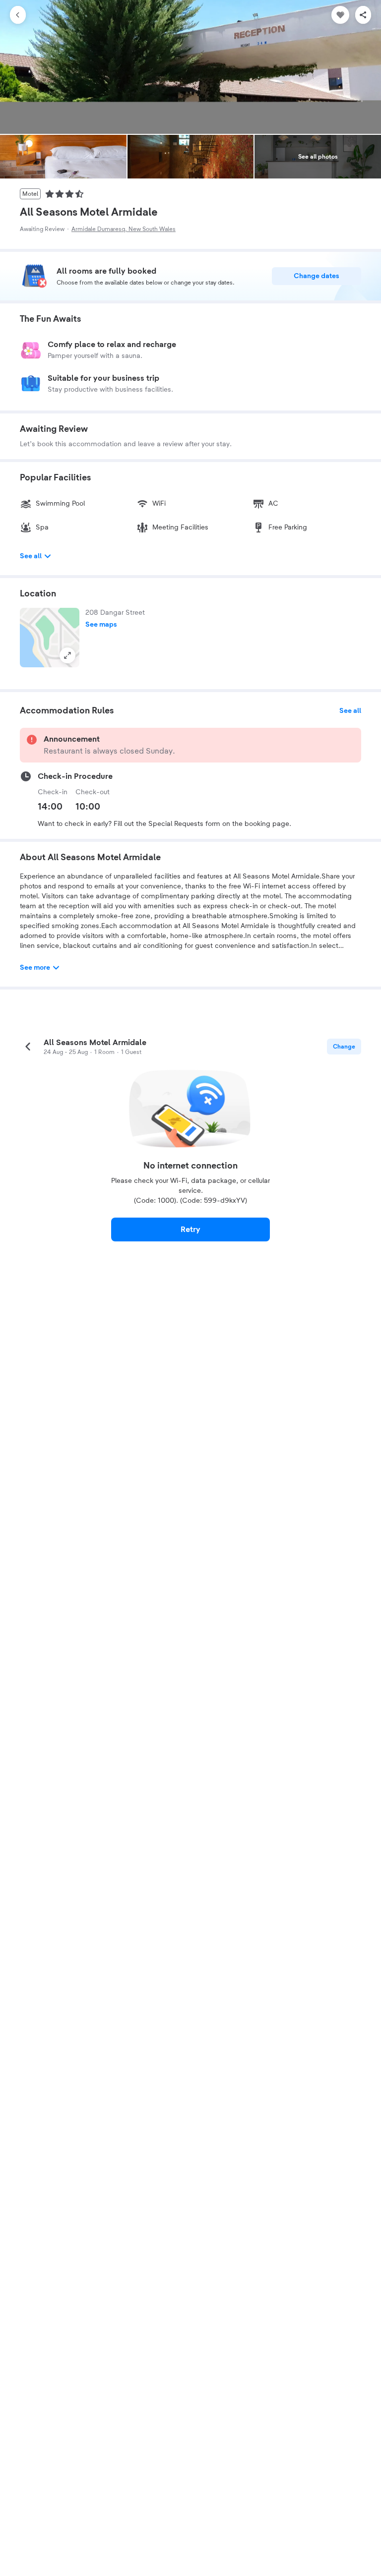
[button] (50, 638)
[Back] (18, 15)
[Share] (363, 15)
